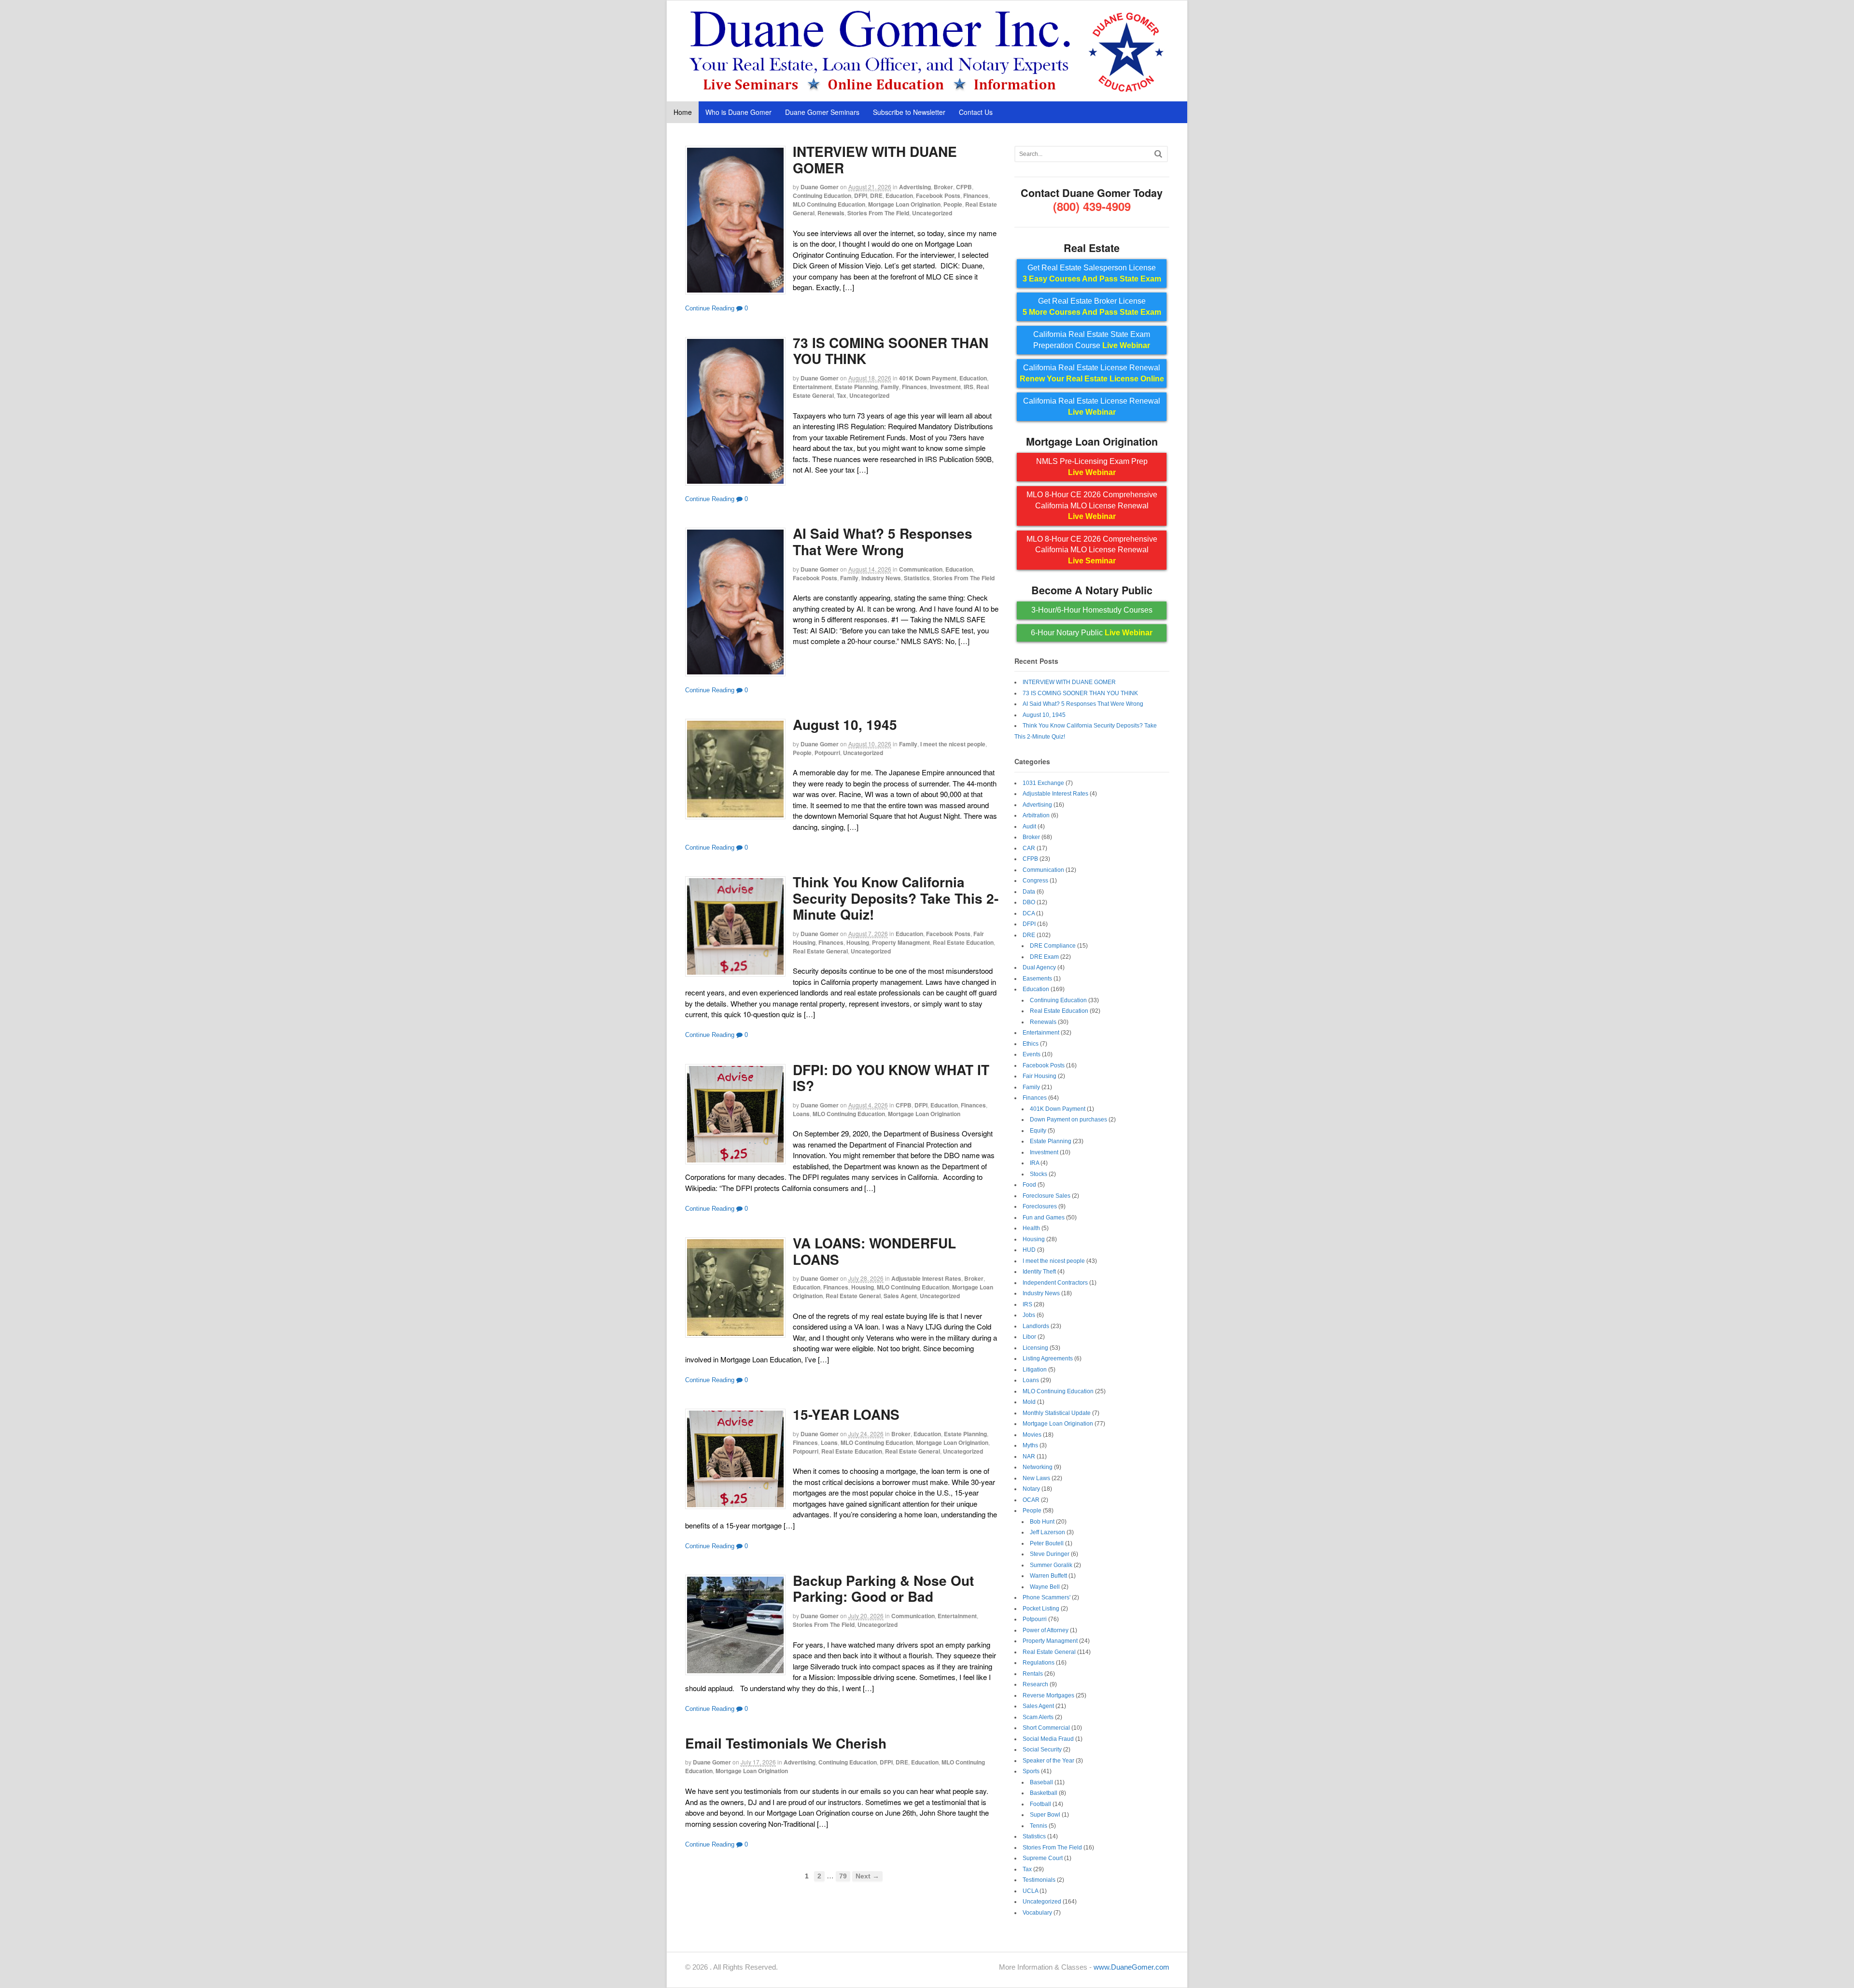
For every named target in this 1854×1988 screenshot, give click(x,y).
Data (1029, 892)
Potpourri (827, 753)
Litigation (1035, 1370)
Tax (842, 395)
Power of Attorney (1046, 1630)
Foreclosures (1040, 1206)
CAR (1029, 848)
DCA (1029, 913)
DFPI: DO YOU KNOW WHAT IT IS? (891, 1078)
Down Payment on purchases (1068, 1120)
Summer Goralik (1051, 1565)
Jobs (1029, 1315)
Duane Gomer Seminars (822, 112)
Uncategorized (932, 213)
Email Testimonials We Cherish (786, 1743)
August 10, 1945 (845, 724)
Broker (943, 187)
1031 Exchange (1043, 783)
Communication (921, 569)
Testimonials (1039, 1880)
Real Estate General (820, 951)
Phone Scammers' (1046, 1597)
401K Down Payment (928, 378)
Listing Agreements (1048, 1358)
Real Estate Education (963, 942)
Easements (1037, 979)
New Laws (1036, 1478)
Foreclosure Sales (1046, 1196)
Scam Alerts (1038, 1717)
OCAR (1031, 1500)
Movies (1032, 1435)
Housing (858, 942)
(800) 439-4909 (1092, 206)
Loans (801, 1114)
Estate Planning (856, 387)
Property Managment (901, 942)
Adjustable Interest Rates (926, 1278)
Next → (867, 1876)
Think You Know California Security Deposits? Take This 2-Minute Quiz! (896, 898)
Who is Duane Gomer (738, 112)
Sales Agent (900, 1296)
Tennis (1039, 1826)
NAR (1029, 1456)
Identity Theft (1039, 1272)
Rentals (1033, 1674)
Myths (1030, 1445)
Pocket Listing (1041, 1609)
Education (899, 196)
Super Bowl (1045, 1815)
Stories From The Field (878, 213)
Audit (1029, 826)
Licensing (1035, 1348)
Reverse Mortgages (1048, 1695)
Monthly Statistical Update (1057, 1413)
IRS (969, 387)
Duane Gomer (820, 187)
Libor (1029, 1337)
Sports (1031, 1771)
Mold (1029, 1402)
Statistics (917, 578)
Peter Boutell (1047, 1543)
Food (1029, 1185)
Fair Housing (1039, 1076)
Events (1032, 1054)
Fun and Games (1044, 1218)
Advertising (915, 187)
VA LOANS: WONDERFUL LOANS (874, 1251)
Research (1035, 1684)
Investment (945, 387)
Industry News (881, 578)
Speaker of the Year (1048, 1761)
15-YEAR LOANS (846, 1414)
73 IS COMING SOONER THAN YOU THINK (891, 351)
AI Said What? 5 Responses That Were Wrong (883, 541)
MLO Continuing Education (829, 204)
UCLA (1030, 1891)
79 (843, 1876)
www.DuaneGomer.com (1131, 1967)
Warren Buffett (1048, 1576)
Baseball (1041, 1782)
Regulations (1039, 1663)
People (953, 204)
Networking (1038, 1467)
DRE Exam (1044, 957)
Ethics (1031, 1044)
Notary (1031, 1489)
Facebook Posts (938, 196)
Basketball (1044, 1793)
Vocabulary (1037, 1913)
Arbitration (1036, 815)
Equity (1038, 1131)
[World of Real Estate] (927, 91)
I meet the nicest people (953, 744)
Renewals (831, 213)
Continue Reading (710, 308)
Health (1031, 1228)
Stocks (1039, 1174)
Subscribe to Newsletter (909, 112)
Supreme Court (1043, 1858)
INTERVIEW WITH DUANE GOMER (875, 160)
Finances (976, 196)
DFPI (861, 196)
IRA (1034, 1163)
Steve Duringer (1050, 1554)
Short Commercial (1046, 1728)
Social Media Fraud (1048, 1739)
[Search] (1158, 154)
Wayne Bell (1045, 1587)
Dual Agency (1039, 967)
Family (890, 387)
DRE (876, 196)
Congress (1035, 881)
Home (683, 112)
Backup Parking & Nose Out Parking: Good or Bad (883, 1589)
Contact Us (976, 112)
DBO (1029, 902)
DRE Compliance (1053, 946)
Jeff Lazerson (1047, 1532)
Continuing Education (822, 196)
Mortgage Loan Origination (904, 204)
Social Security (1042, 1750)
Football (1040, 1804)
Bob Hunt (1042, 1522)
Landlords (1036, 1326)
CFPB (964, 187)
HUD (1029, 1250)
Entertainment (812, 387)
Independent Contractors (1055, 1283)
